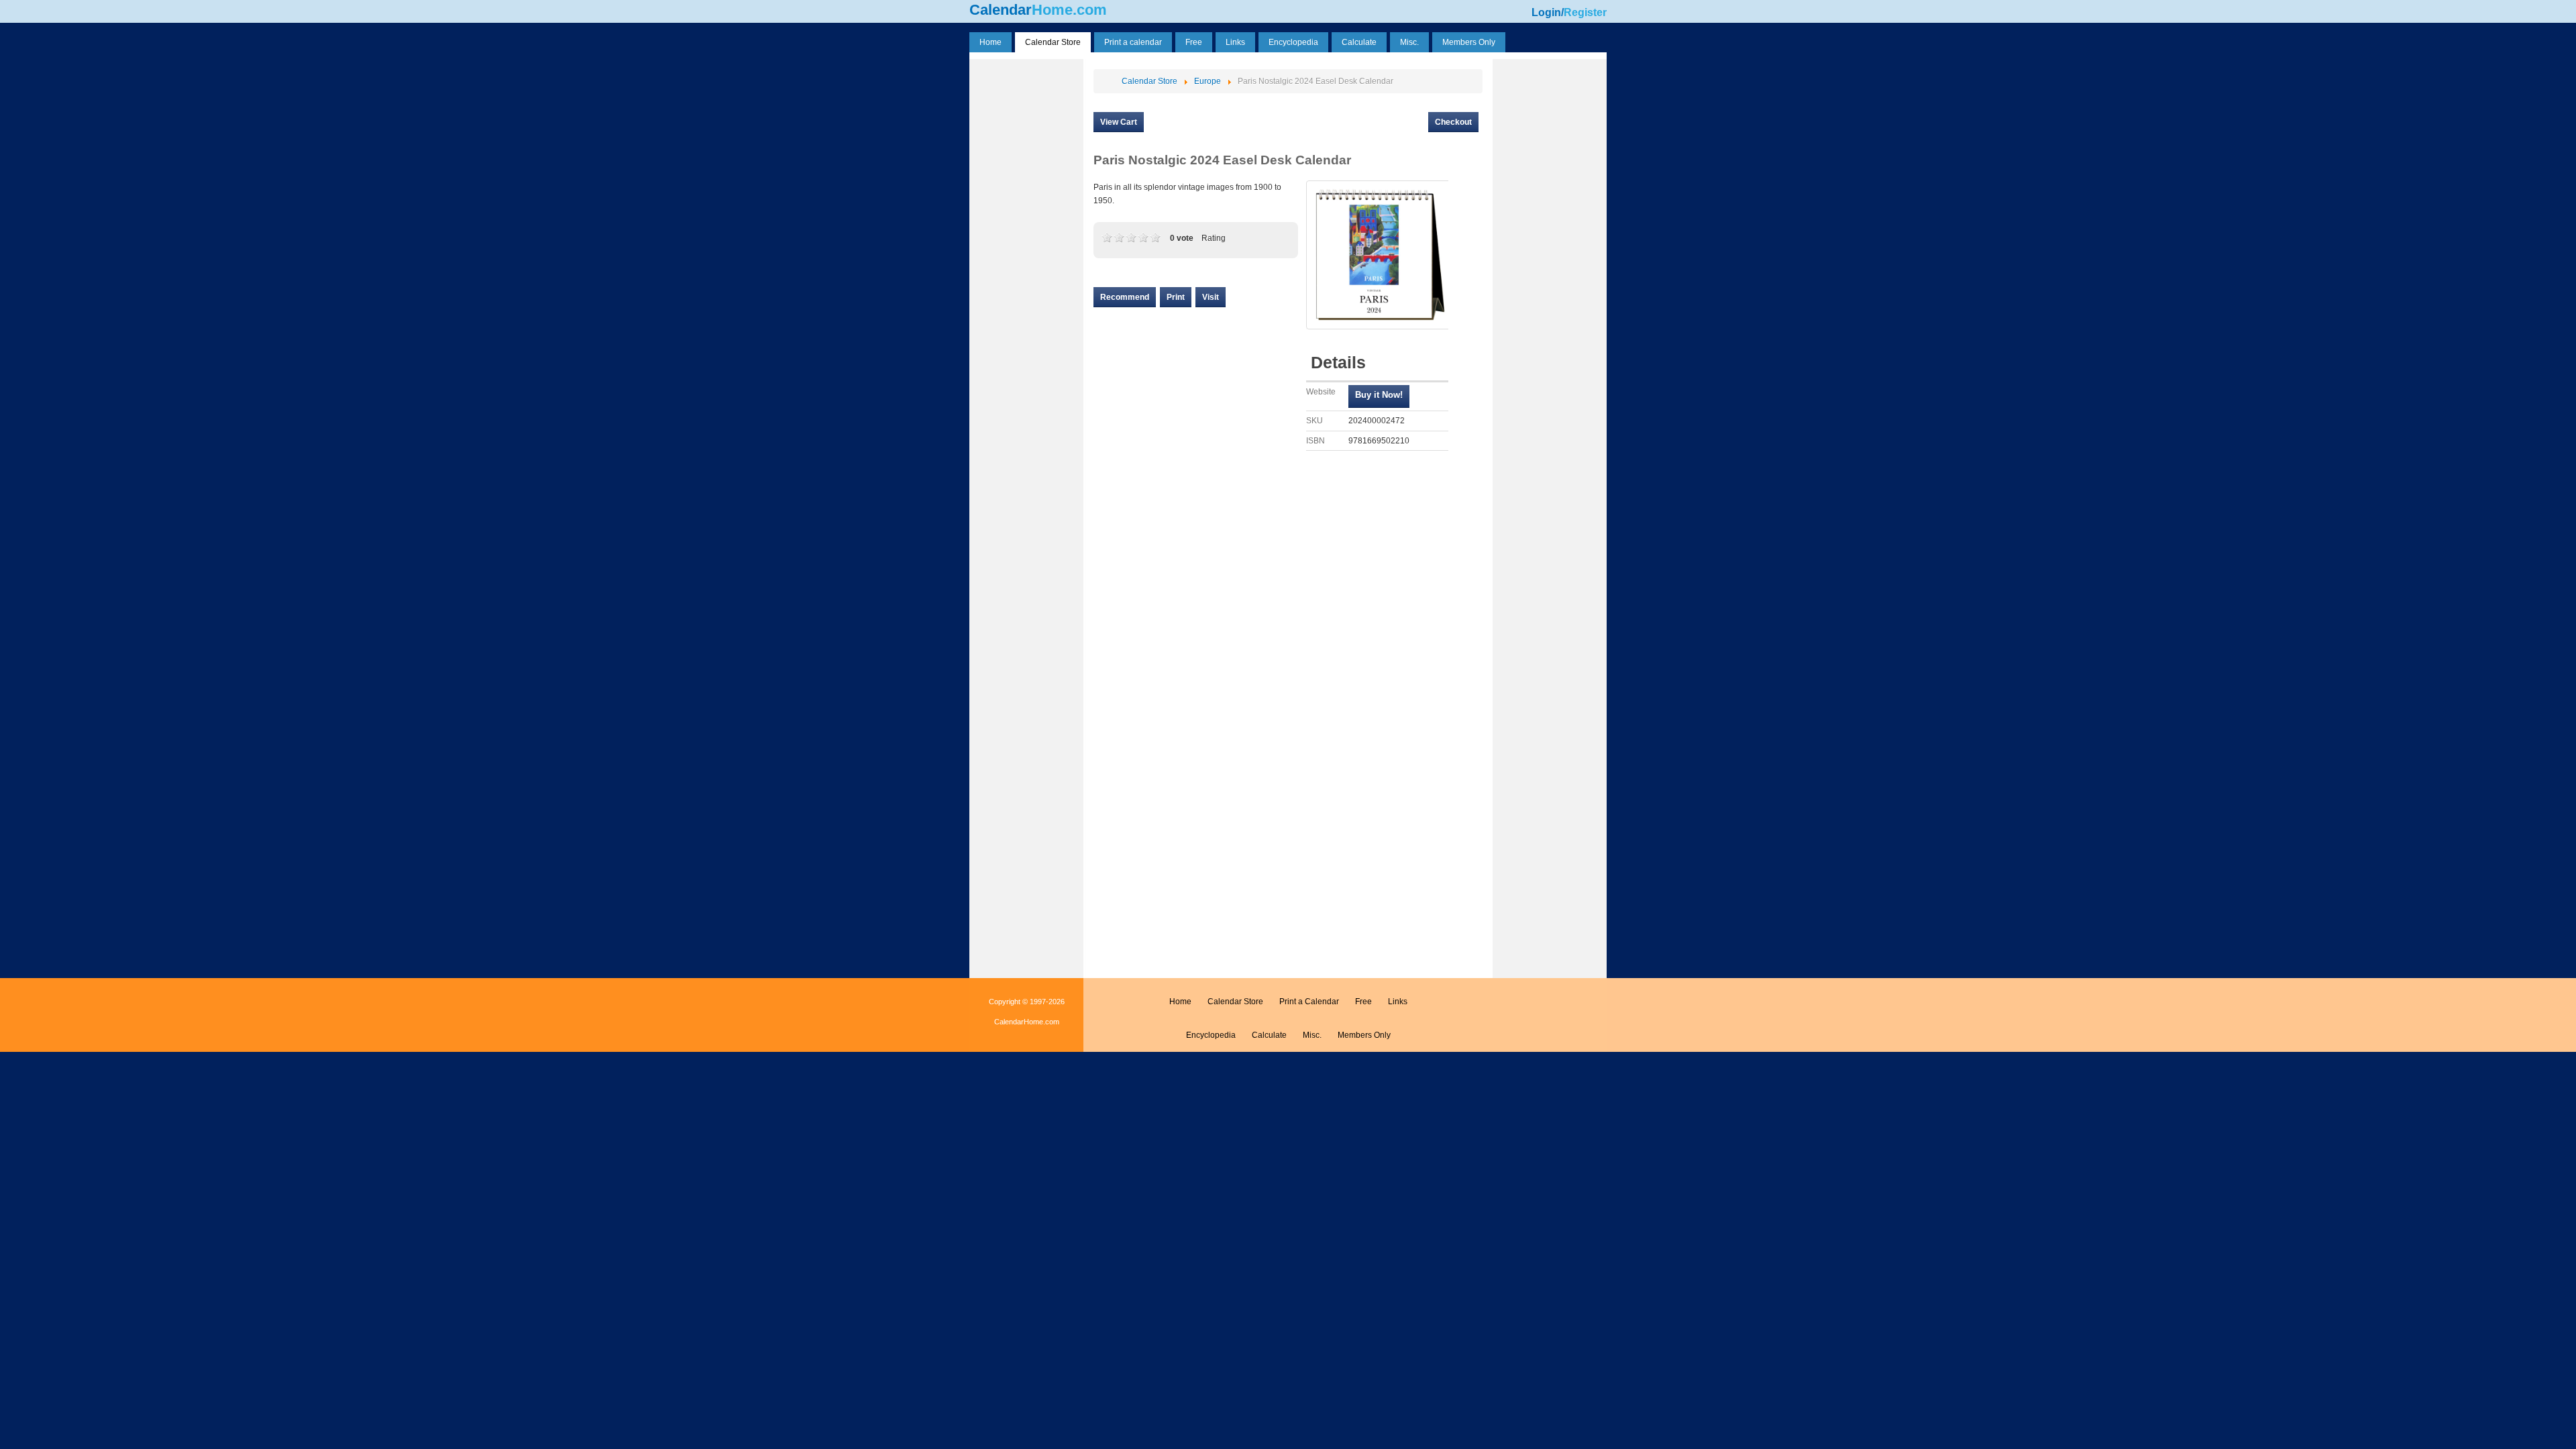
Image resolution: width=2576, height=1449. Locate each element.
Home (1180, 1002)
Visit (1211, 297)
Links (1398, 1002)
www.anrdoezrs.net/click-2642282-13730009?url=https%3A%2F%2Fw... (1379, 396)
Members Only (1364, 1035)
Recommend (1125, 297)
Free (1363, 1002)
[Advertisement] (1026, 264)
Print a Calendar (1309, 1002)
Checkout (1453, 122)
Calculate (1269, 1035)
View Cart (1119, 122)
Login (1546, 12)
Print (1176, 297)
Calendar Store (1235, 1002)
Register (1585, 12)
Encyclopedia (1211, 1035)
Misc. (1312, 1035)
